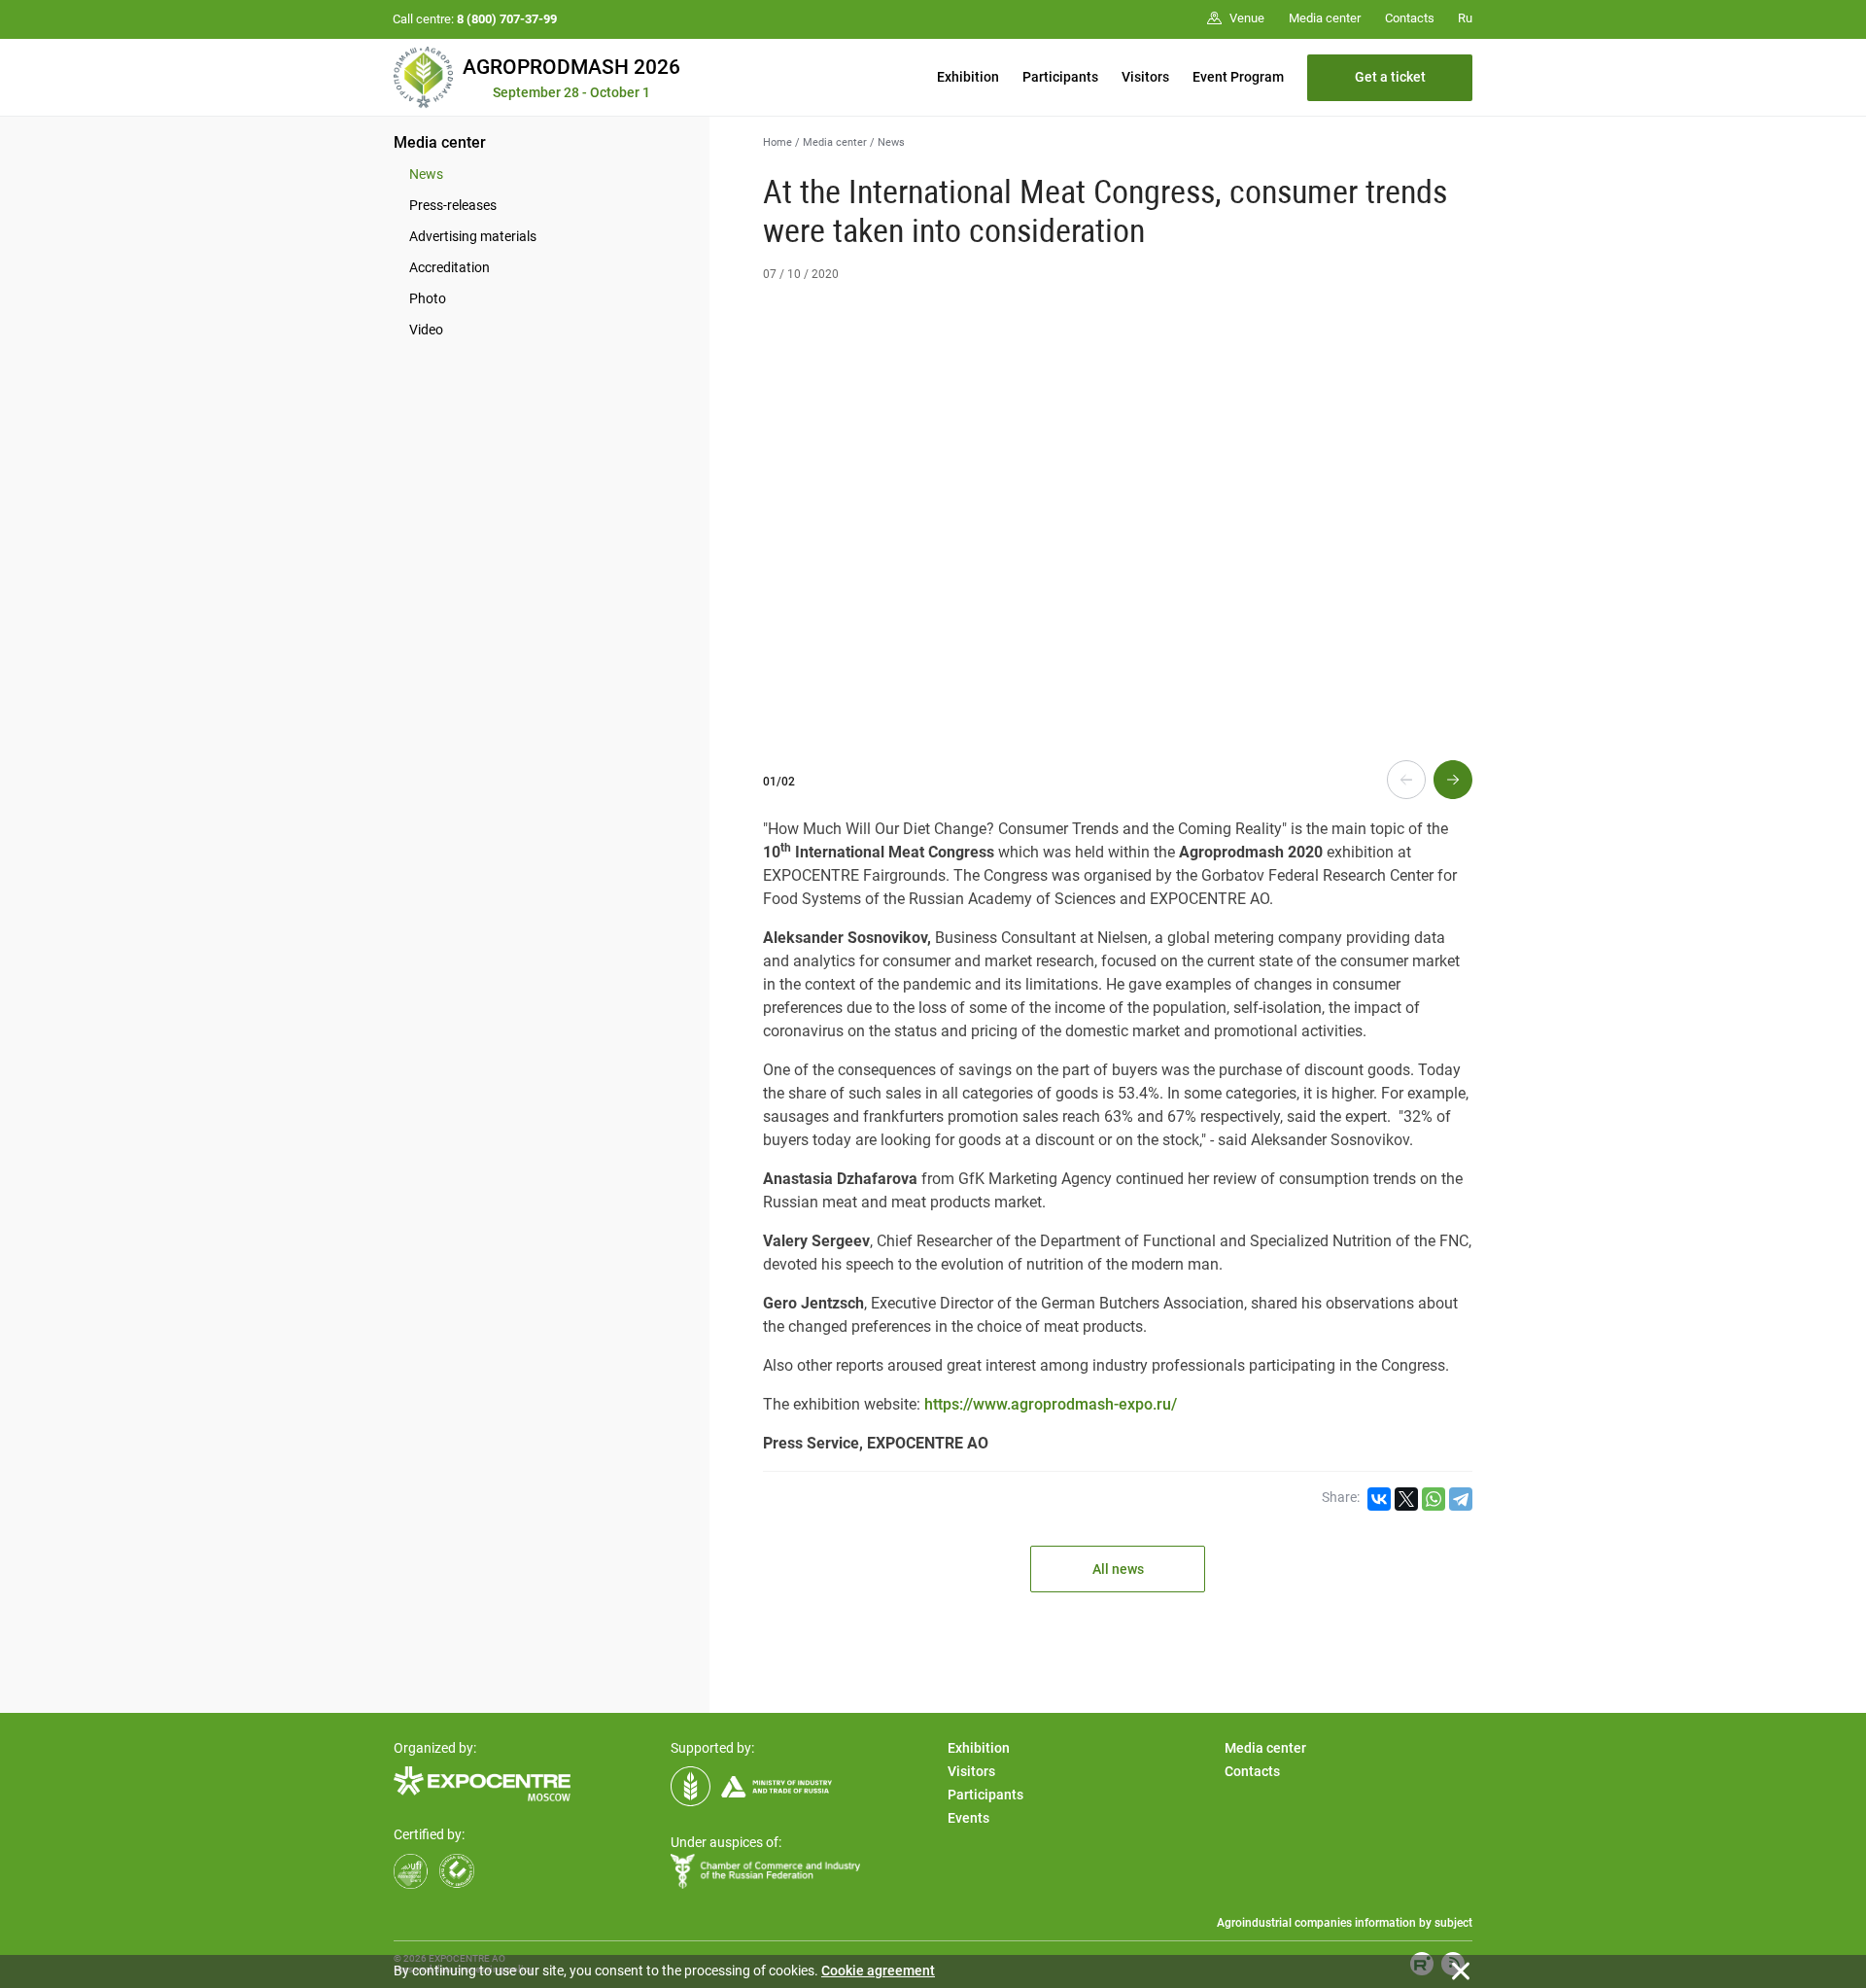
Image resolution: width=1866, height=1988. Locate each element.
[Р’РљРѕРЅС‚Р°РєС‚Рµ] (1379, 1499)
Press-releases (453, 205)
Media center (440, 142)
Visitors (1145, 77)
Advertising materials (473, 236)
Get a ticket (1390, 77)
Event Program (1238, 77)
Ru (1465, 18)
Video (426, 330)
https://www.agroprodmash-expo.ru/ (1051, 1404)
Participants (1060, 77)
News (426, 174)
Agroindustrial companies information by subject (1345, 1923)
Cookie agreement (878, 1971)
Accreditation (449, 267)
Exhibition (968, 77)
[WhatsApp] (1434, 1499)
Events (968, 1818)
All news (1118, 1569)
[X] (1406, 1499)
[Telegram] (1461, 1499)
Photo (428, 298)
